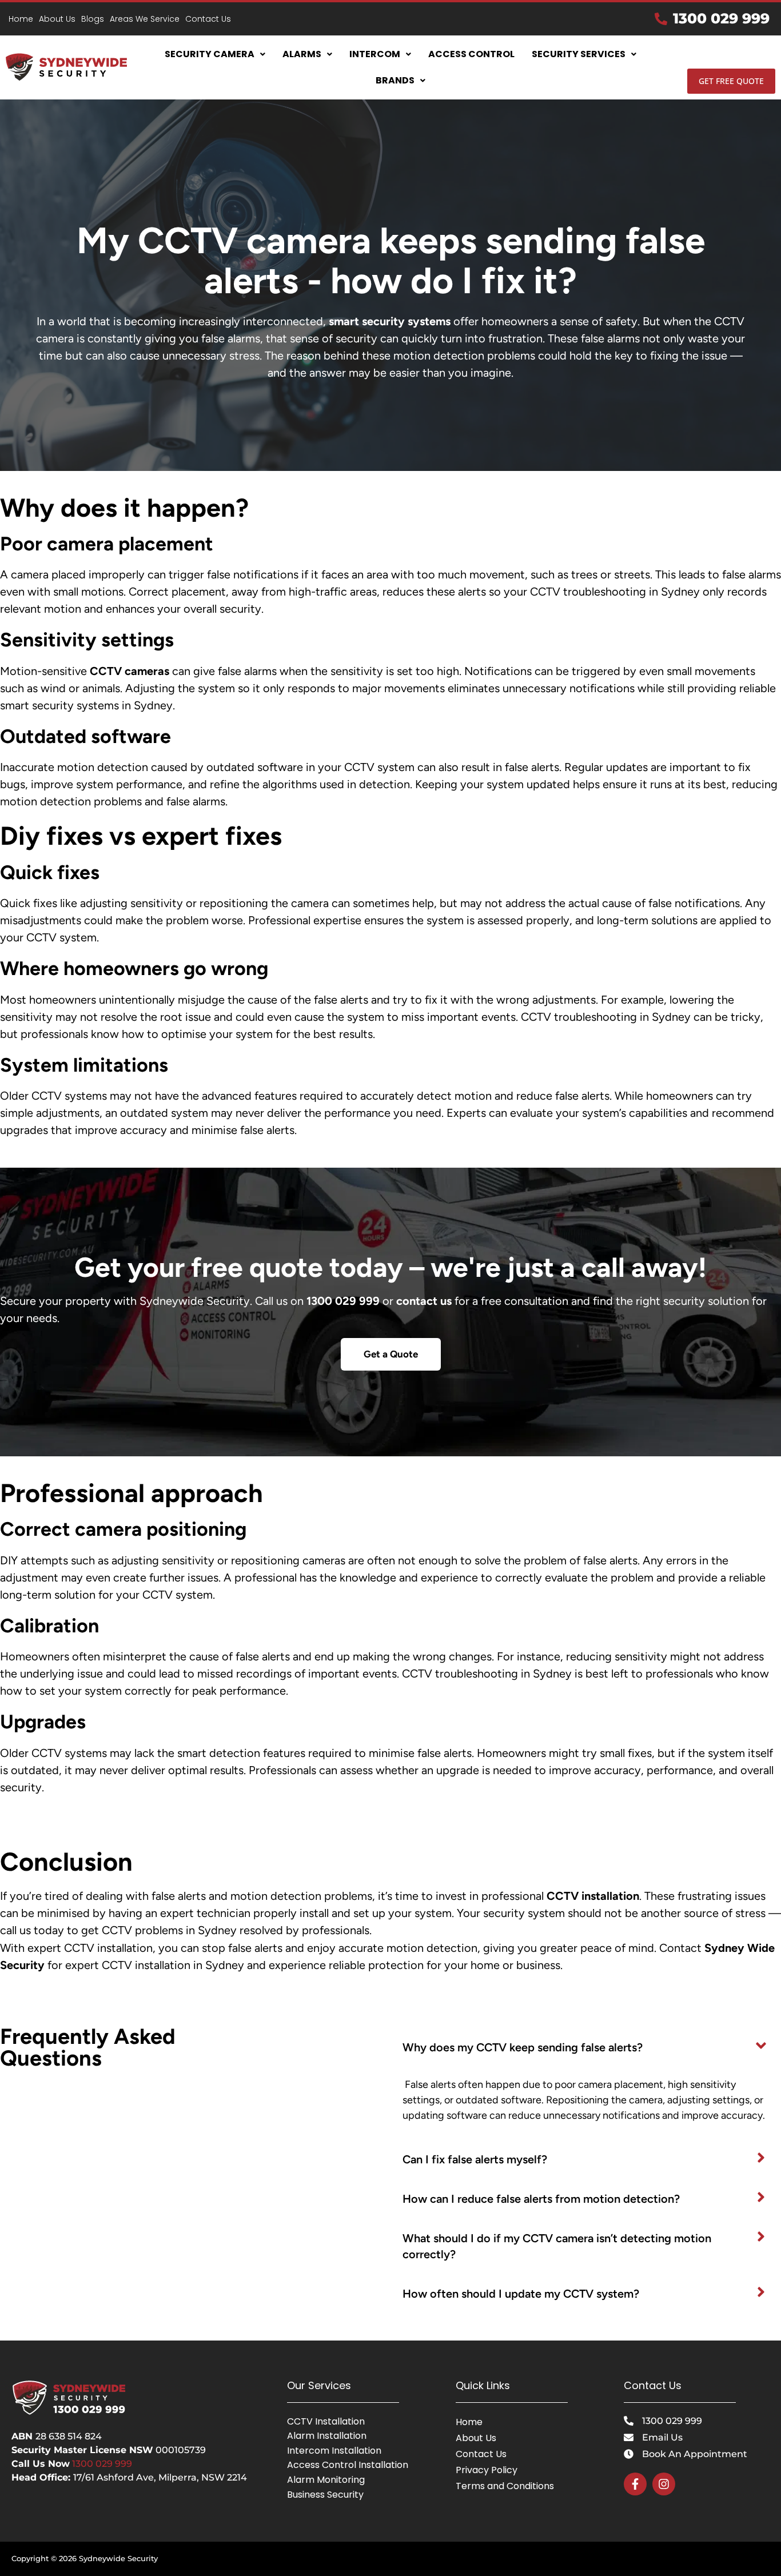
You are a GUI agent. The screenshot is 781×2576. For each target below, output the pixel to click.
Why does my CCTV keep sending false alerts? (523, 2047)
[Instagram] (664, 2484)
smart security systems (390, 321)
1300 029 (92, 2464)
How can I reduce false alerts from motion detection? (541, 2199)
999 (122, 2464)
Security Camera (210, 54)
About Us (57, 19)
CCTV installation (593, 1896)
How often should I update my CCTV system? (521, 2294)
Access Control (471, 54)
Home (21, 19)
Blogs (93, 19)
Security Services (579, 54)
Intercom (375, 54)
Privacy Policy (487, 2470)
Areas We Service (145, 19)
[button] (215, 54)
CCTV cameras (129, 671)
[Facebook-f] (635, 2484)
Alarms (302, 54)
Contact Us (208, 19)
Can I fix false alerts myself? (475, 2159)
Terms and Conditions (505, 2486)
